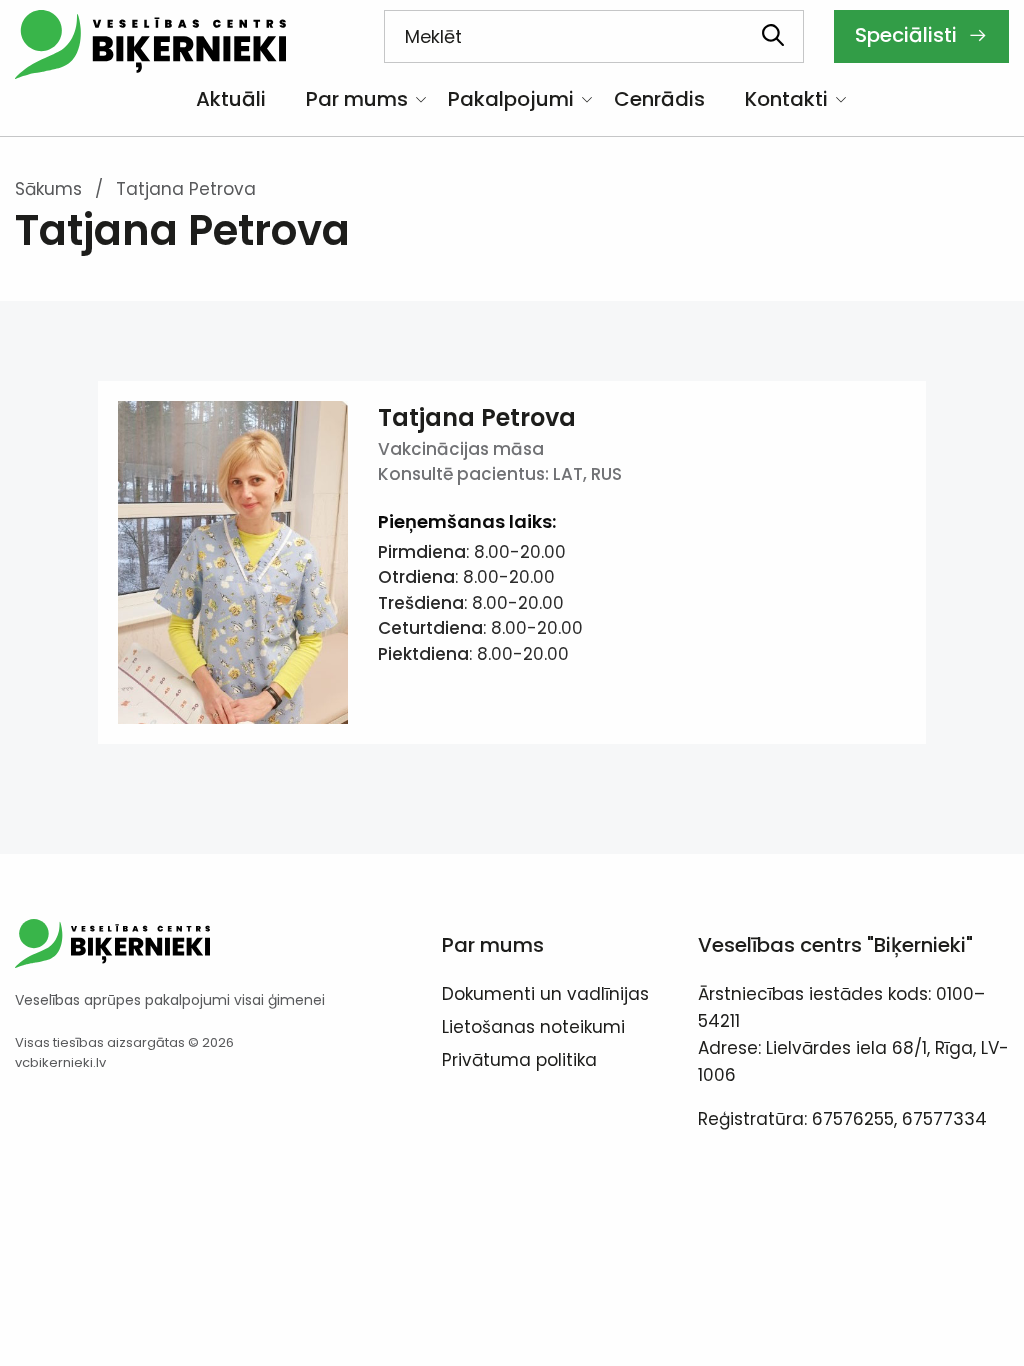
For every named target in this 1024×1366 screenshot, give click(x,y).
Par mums (493, 945)
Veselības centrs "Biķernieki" (835, 945)
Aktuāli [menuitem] (231, 99)
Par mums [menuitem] (357, 99)
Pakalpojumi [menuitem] (511, 99)
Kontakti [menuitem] (786, 99)
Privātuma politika (519, 1062)
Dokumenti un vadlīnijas (545, 996)
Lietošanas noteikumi (533, 1029)
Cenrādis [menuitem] (659, 99)
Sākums (48, 189)
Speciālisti (908, 35)
